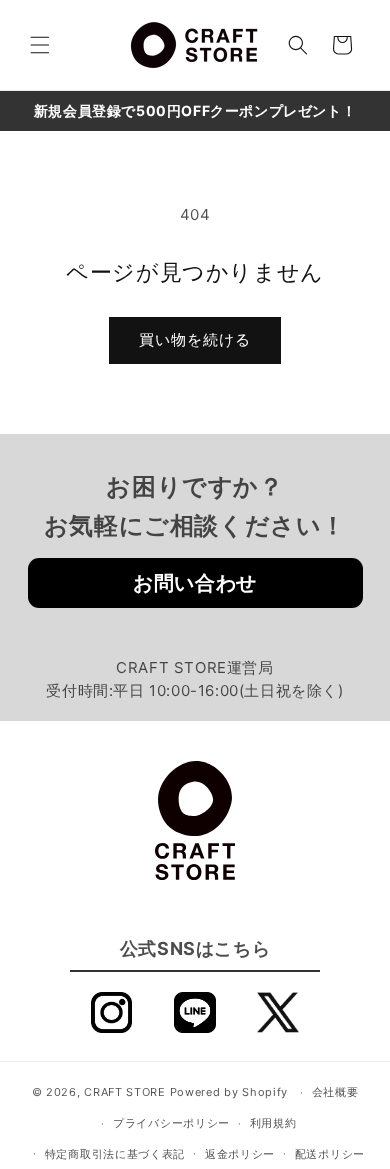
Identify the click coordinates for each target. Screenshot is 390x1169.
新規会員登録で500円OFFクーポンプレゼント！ (195, 110)
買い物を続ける (195, 339)
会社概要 (335, 1092)
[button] (40, 45)
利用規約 (273, 1123)
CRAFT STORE (125, 1092)
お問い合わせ (195, 583)
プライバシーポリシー (171, 1123)
